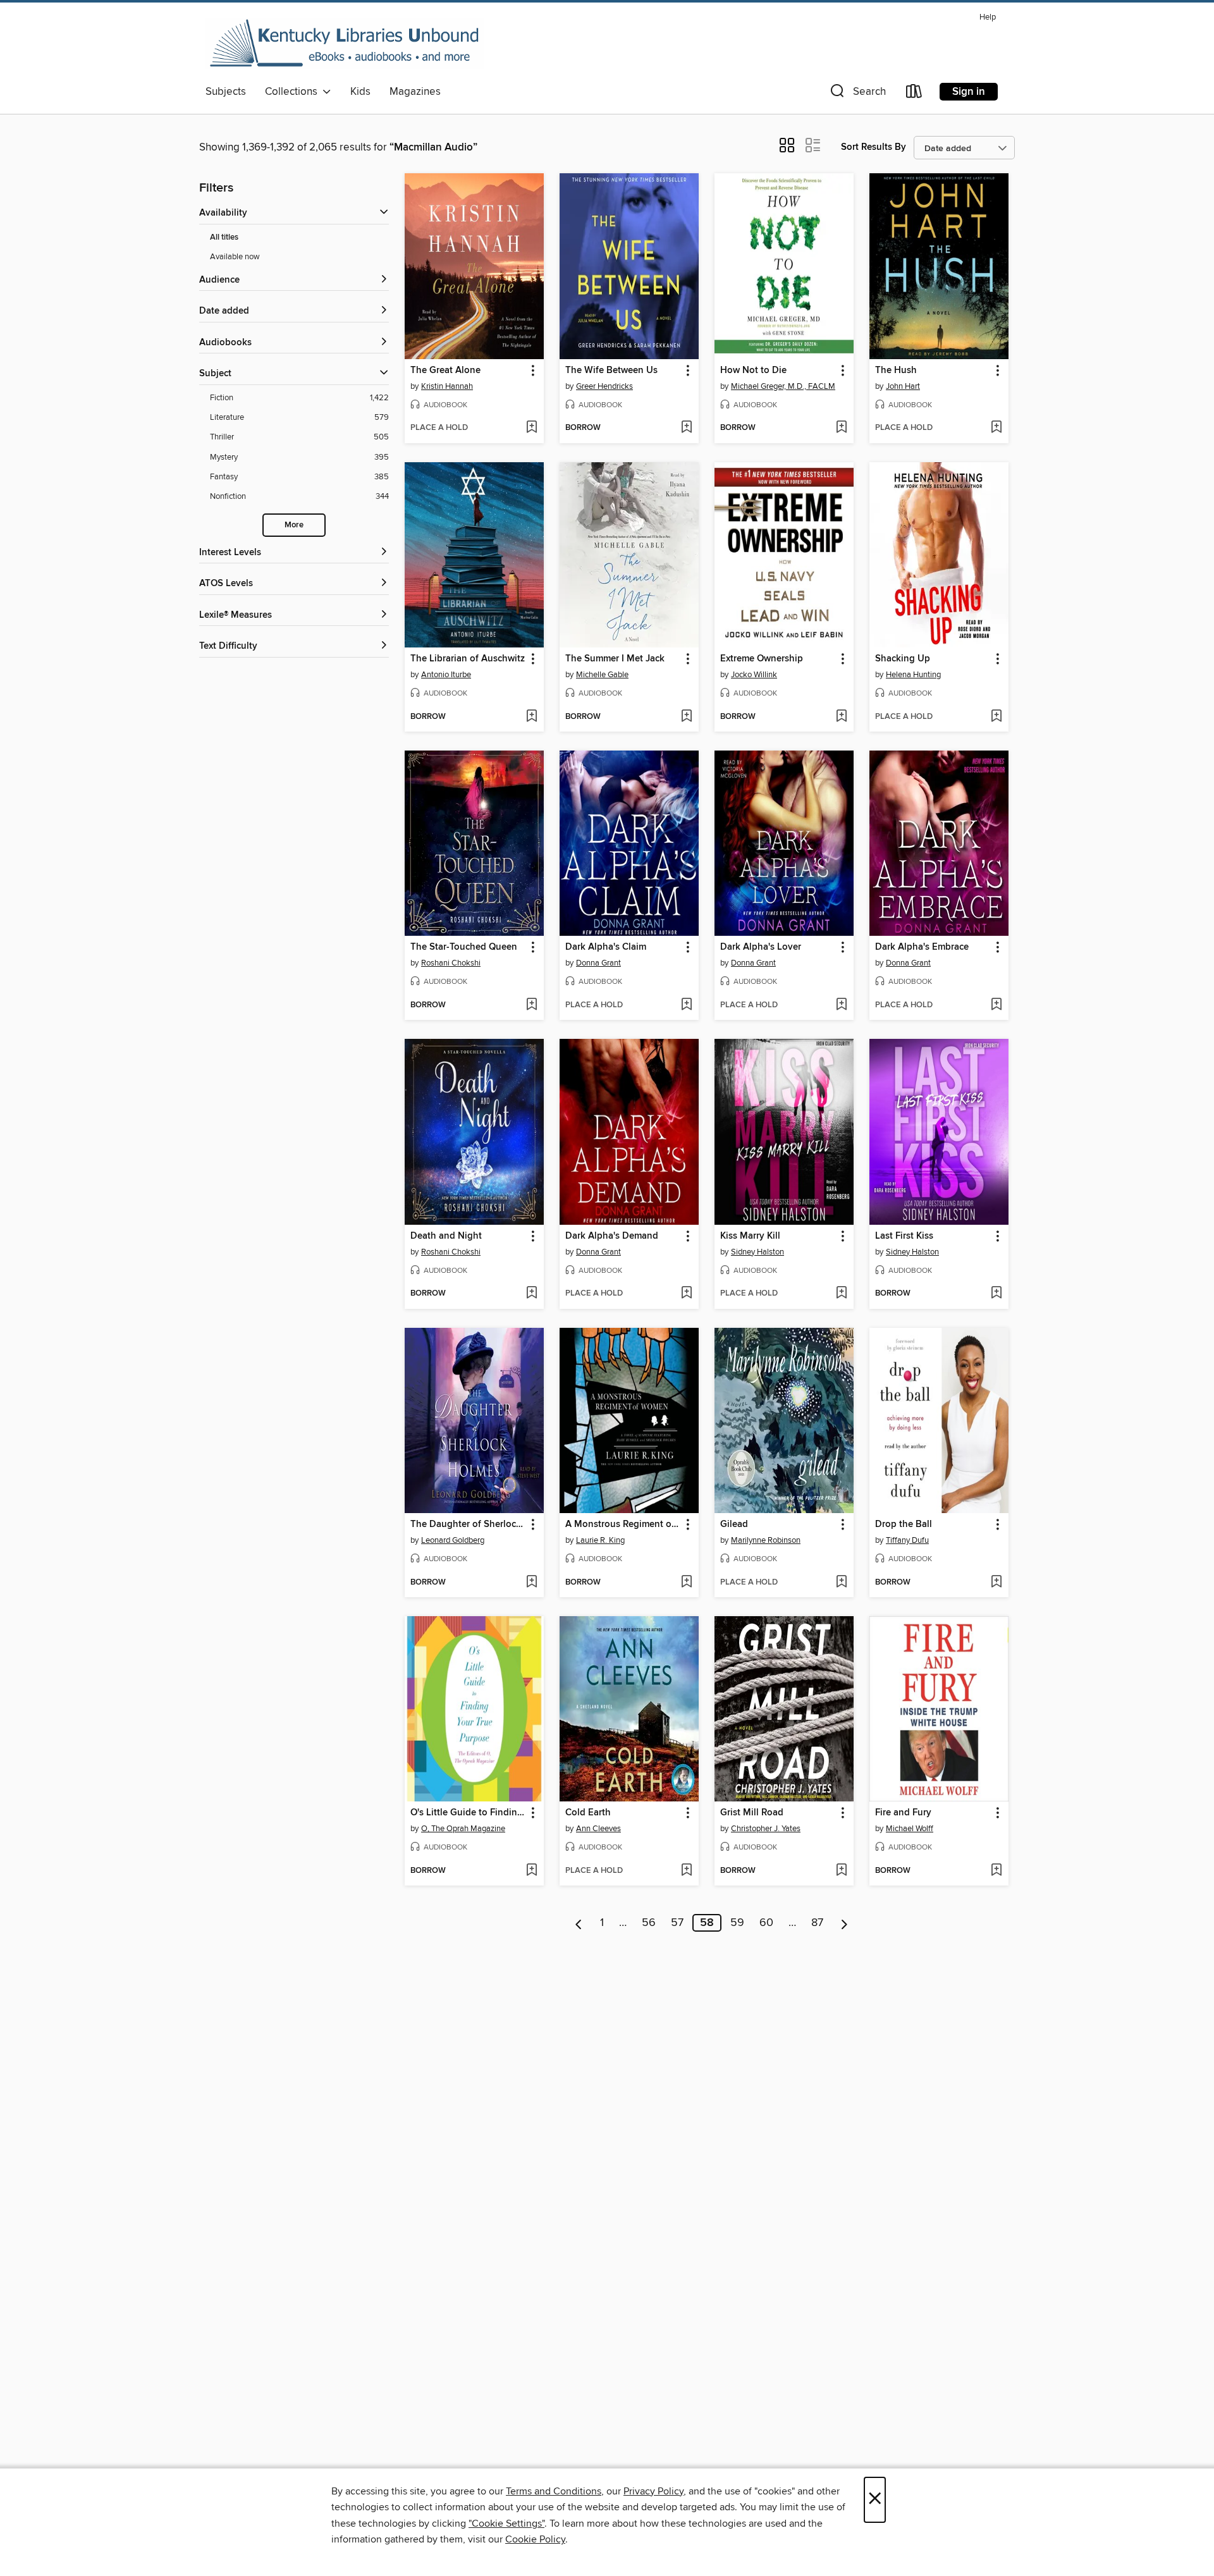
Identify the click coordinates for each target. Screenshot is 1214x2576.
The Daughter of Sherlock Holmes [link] (468, 1524)
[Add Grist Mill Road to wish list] (841, 1871)
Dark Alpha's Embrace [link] (922, 947)
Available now (235, 257)
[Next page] (844, 1923)
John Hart (903, 386)
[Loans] (914, 94)
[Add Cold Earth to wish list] (686, 1871)
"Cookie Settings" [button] (506, 2524)
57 (677, 1923)
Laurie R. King (600, 1540)
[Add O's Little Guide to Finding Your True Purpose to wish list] (531, 1871)
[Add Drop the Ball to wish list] (996, 1583)
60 (766, 1923)
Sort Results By (874, 147)
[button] (857, 94)
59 (737, 1923)
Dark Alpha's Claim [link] (606, 947)
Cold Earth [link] (588, 1813)
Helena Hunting (913, 675)
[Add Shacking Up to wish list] (996, 717)
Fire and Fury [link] (903, 1813)
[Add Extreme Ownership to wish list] (841, 717)
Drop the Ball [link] (904, 1524)
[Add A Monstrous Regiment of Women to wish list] (686, 1583)
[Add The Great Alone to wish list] (531, 428)
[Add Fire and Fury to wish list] (996, 1871)
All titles (224, 237)
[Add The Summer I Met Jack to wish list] (686, 717)
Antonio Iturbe (446, 675)
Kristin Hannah (447, 386)
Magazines (415, 92)
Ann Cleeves (598, 1829)
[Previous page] (579, 1923)
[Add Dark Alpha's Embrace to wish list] (996, 1005)
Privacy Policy (653, 2491)
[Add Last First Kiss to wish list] (996, 1294)
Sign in (969, 92)
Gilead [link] (734, 1524)
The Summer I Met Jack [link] (615, 659)
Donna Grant (598, 963)
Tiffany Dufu (907, 1540)
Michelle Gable (602, 675)
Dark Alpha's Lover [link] (761, 947)
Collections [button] (294, 92)
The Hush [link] (896, 371)
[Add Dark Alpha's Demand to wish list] (686, 1294)
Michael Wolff (910, 1829)
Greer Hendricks (604, 386)
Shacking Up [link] (903, 659)
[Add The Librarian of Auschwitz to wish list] (531, 717)
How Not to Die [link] (753, 371)
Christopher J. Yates (766, 1829)
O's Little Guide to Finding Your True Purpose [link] (468, 1813)
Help (988, 17)
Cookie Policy (535, 2539)
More (294, 525)
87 (817, 1923)
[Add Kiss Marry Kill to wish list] (841, 1294)
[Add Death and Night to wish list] (531, 1294)
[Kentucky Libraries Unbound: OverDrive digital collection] (345, 44)
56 (649, 1923)
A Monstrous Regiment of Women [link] (623, 1524)
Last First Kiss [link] (904, 1236)
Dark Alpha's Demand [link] (612, 1236)
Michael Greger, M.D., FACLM (783, 386)
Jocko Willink (754, 675)
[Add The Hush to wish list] (996, 428)
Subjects (226, 92)
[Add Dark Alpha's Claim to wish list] (686, 1005)
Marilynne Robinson (766, 1540)
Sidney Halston (757, 1252)
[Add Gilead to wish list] (841, 1583)
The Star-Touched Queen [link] (464, 947)
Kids (360, 92)
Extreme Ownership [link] (762, 659)
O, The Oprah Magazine (463, 1829)
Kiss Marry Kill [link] (750, 1236)
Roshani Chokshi (451, 963)
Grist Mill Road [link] (752, 1813)
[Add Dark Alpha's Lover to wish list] (841, 1005)
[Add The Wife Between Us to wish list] (686, 428)
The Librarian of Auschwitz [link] (468, 659)
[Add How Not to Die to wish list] (841, 428)
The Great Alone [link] (445, 371)
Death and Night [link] (446, 1236)
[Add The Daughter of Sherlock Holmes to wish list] (531, 1583)
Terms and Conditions (554, 2491)
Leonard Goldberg (453, 1540)
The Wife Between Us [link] (611, 371)
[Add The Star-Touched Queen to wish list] (531, 1005)
